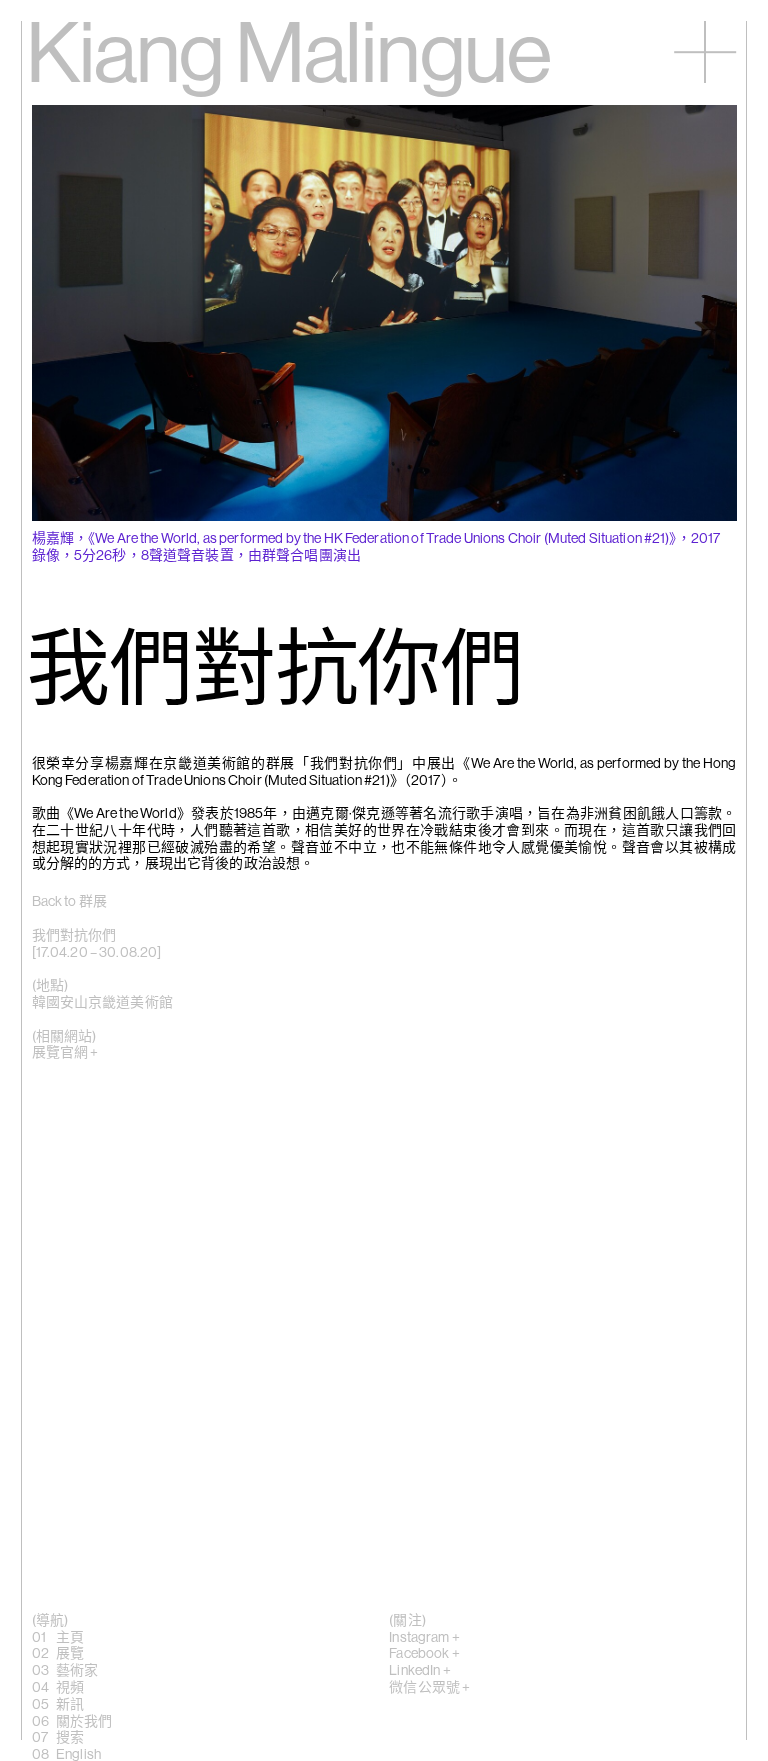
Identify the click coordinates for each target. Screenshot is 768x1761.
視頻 (70, 1688)
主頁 (70, 1638)
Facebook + (424, 1654)
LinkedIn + (419, 1671)
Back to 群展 (69, 902)
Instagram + (424, 1638)
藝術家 (77, 1671)
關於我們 (84, 1722)
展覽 (70, 1654)
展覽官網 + (65, 1053)
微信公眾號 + (429, 1688)
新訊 (70, 1705)
